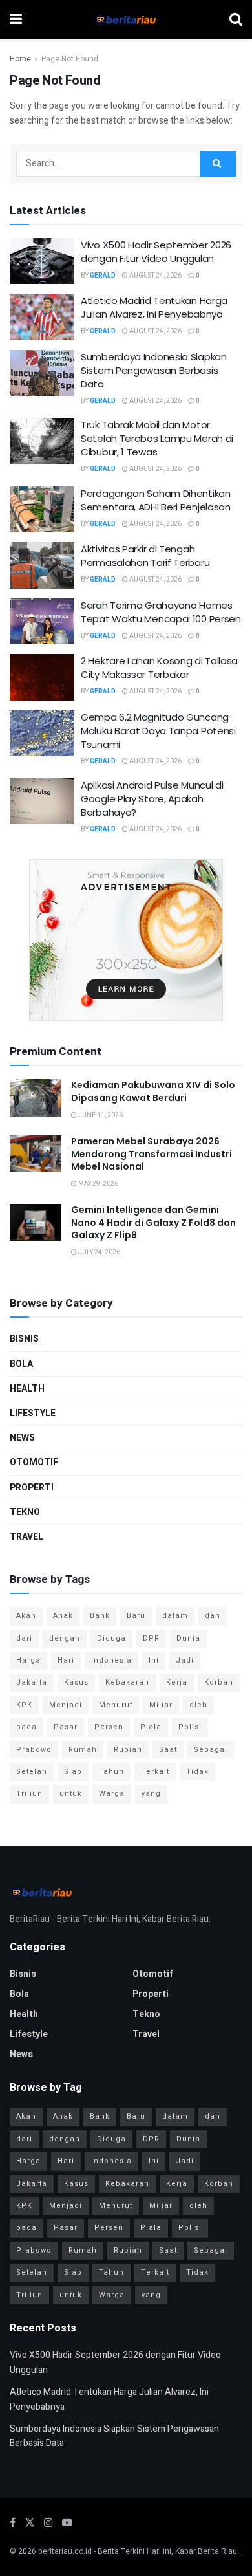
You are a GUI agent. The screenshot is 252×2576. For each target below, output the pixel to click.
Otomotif (34, 1462)
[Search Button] (218, 164)
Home (20, 59)
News (22, 1438)
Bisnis (24, 1339)
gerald (103, 276)
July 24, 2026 (99, 1252)
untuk (71, 1794)
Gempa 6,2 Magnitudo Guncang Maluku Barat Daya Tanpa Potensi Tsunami (158, 731)
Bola (21, 1364)
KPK (24, 1705)
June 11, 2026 (100, 1115)
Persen (109, 1727)
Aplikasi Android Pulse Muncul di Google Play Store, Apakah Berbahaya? (152, 799)
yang (151, 1794)
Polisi (190, 1727)
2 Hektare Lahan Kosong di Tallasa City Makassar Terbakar (159, 668)
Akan (26, 1616)
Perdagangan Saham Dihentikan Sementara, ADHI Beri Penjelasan (156, 500)
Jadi (185, 1660)
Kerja (177, 1682)
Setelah (32, 1772)
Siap (73, 1772)
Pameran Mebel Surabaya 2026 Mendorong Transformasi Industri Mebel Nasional (152, 1154)
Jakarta (32, 1682)
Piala (151, 1727)
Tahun (111, 1772)
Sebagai (211, 1750)
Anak (63, 1616)
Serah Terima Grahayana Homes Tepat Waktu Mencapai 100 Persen (161, 612)
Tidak (197, 1772)
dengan (65, 1638)
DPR (151, 1638)
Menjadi (66, 1705)
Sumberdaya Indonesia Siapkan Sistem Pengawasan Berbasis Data (154, 370)
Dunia (188, 1638)
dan (213, 1616)
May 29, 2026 (98, 1184)
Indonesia (111, 1660)
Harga (28, 1660)
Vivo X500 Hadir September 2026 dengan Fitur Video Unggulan (156, 252)
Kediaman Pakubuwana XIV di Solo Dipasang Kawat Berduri (153, 1091)
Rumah (83, 1750)
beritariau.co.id (65, 2551)
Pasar (66, 1727)
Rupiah (128, 1750)
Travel (26, 1537)
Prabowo (34, 1750)
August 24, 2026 (155, 276)
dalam (175, 1616)
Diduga (111, 1638)
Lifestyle (33, 1413)
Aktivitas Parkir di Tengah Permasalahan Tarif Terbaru (145, 556)
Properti (32, 1488)
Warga (112, 1794)
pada (26, 1727)
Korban (219, 1682)
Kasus (76, 1682)
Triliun (29, 1794)
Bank (100, 1616)
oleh (198, 1705)
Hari (66, 1660)
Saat (168, 1750)
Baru (136, 1616)
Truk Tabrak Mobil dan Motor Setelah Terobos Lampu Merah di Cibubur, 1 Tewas (157, 438)
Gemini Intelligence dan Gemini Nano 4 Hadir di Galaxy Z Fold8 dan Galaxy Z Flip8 (153, 1222)
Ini (154, 1660)
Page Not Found (70, 59)
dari (24, 1638)
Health (27, 1389)
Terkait (155, 1772)
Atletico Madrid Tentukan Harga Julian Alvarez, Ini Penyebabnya (154, 307)
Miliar (161, 1705)
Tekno (25, 1512)
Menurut (116, 1705)
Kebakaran (127, 1682)
